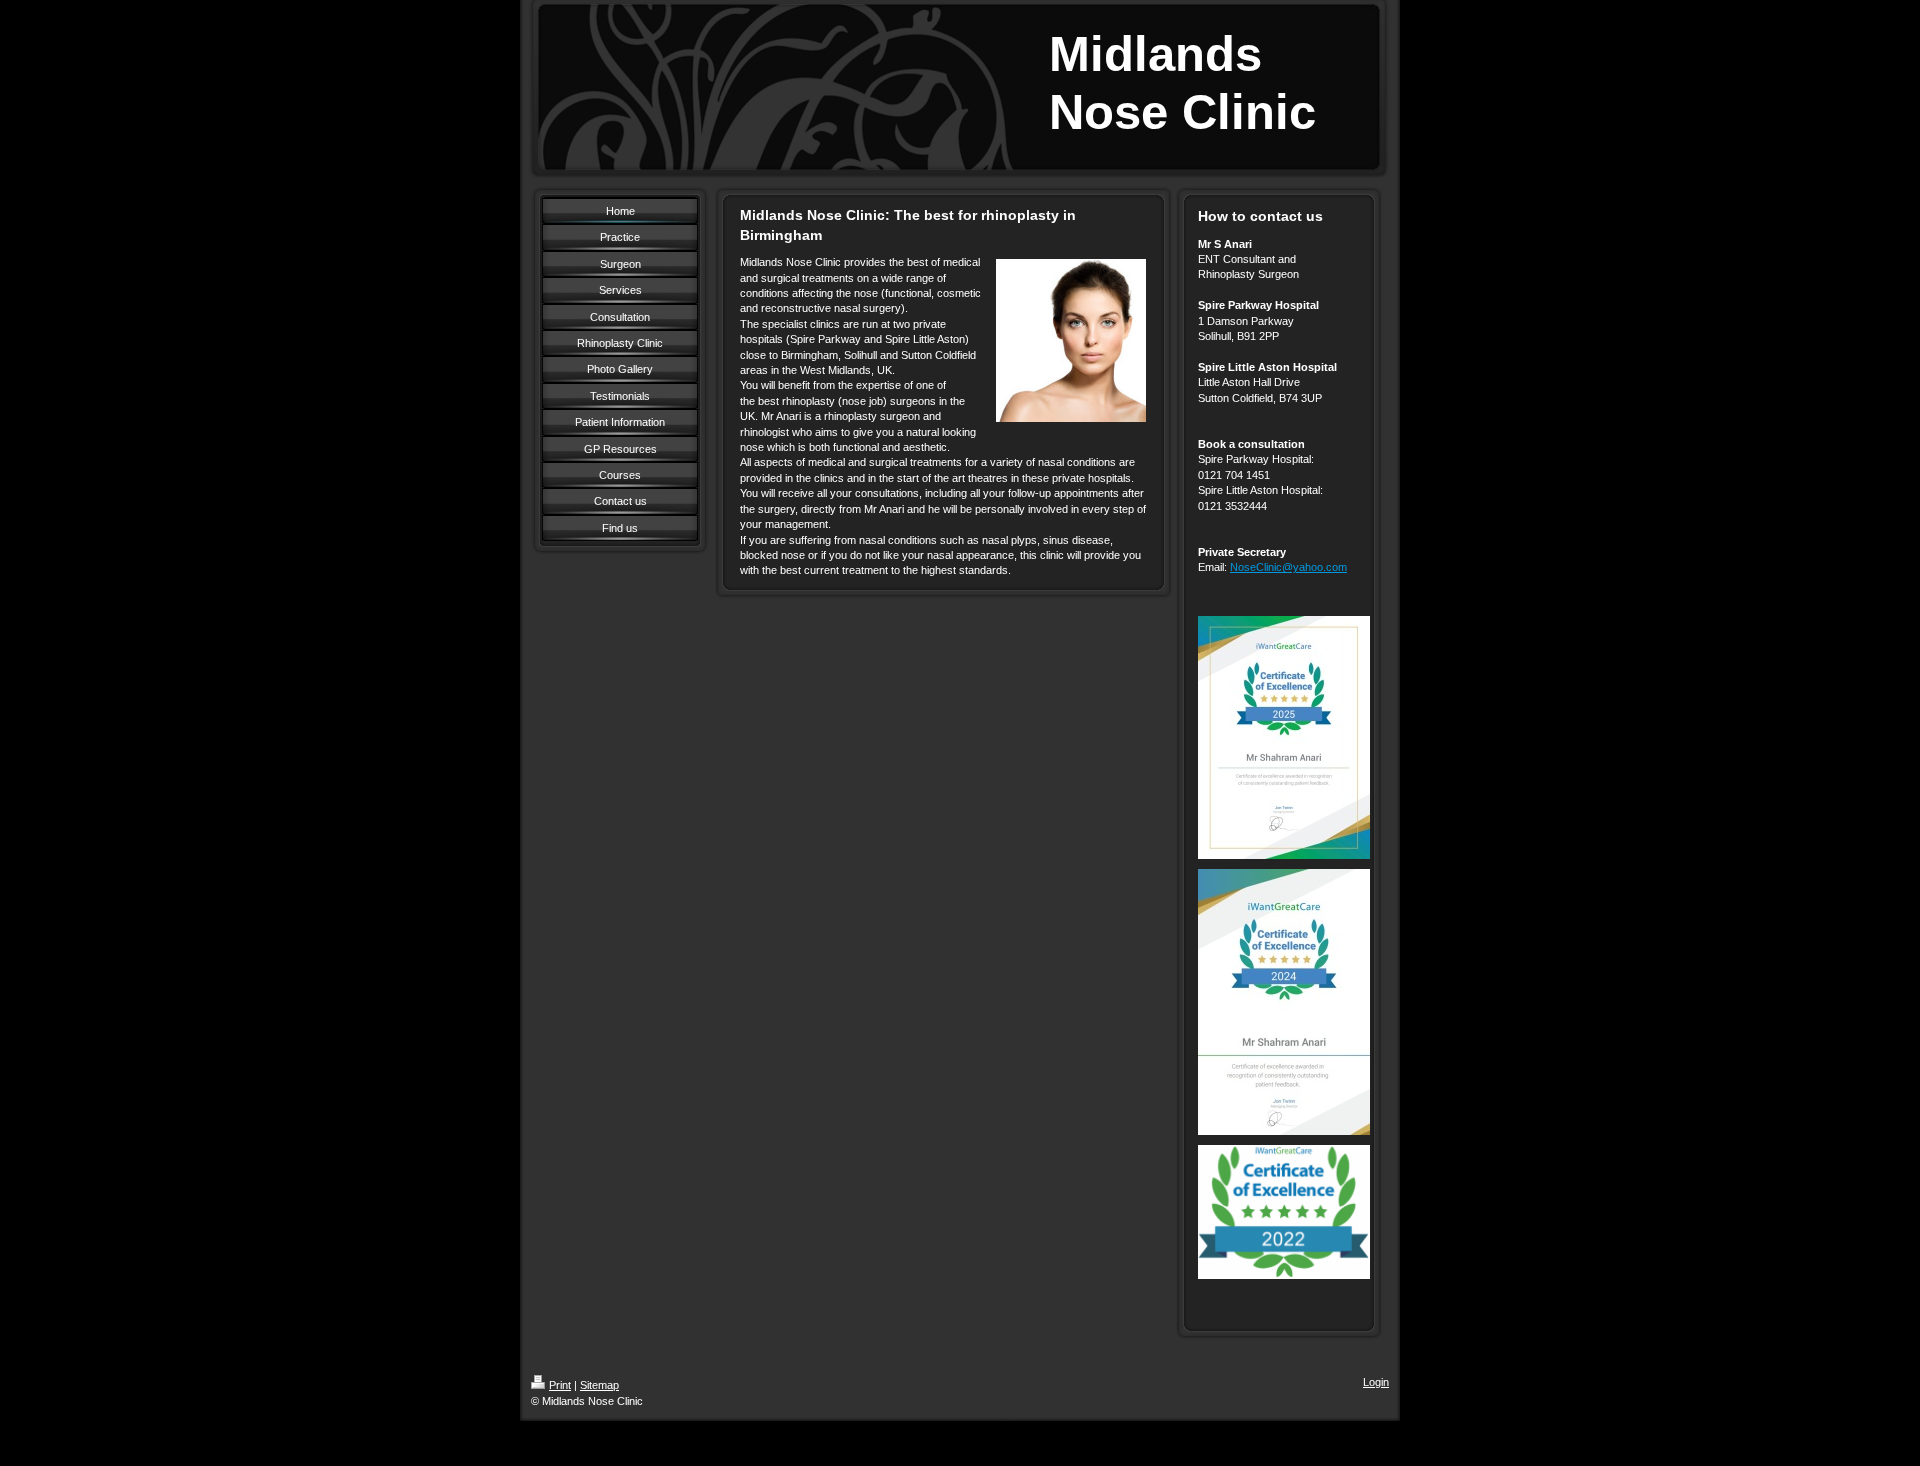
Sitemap (599, 1385)
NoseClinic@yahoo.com (1288, 567)
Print (560, 1385)
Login (1376, 1382)
